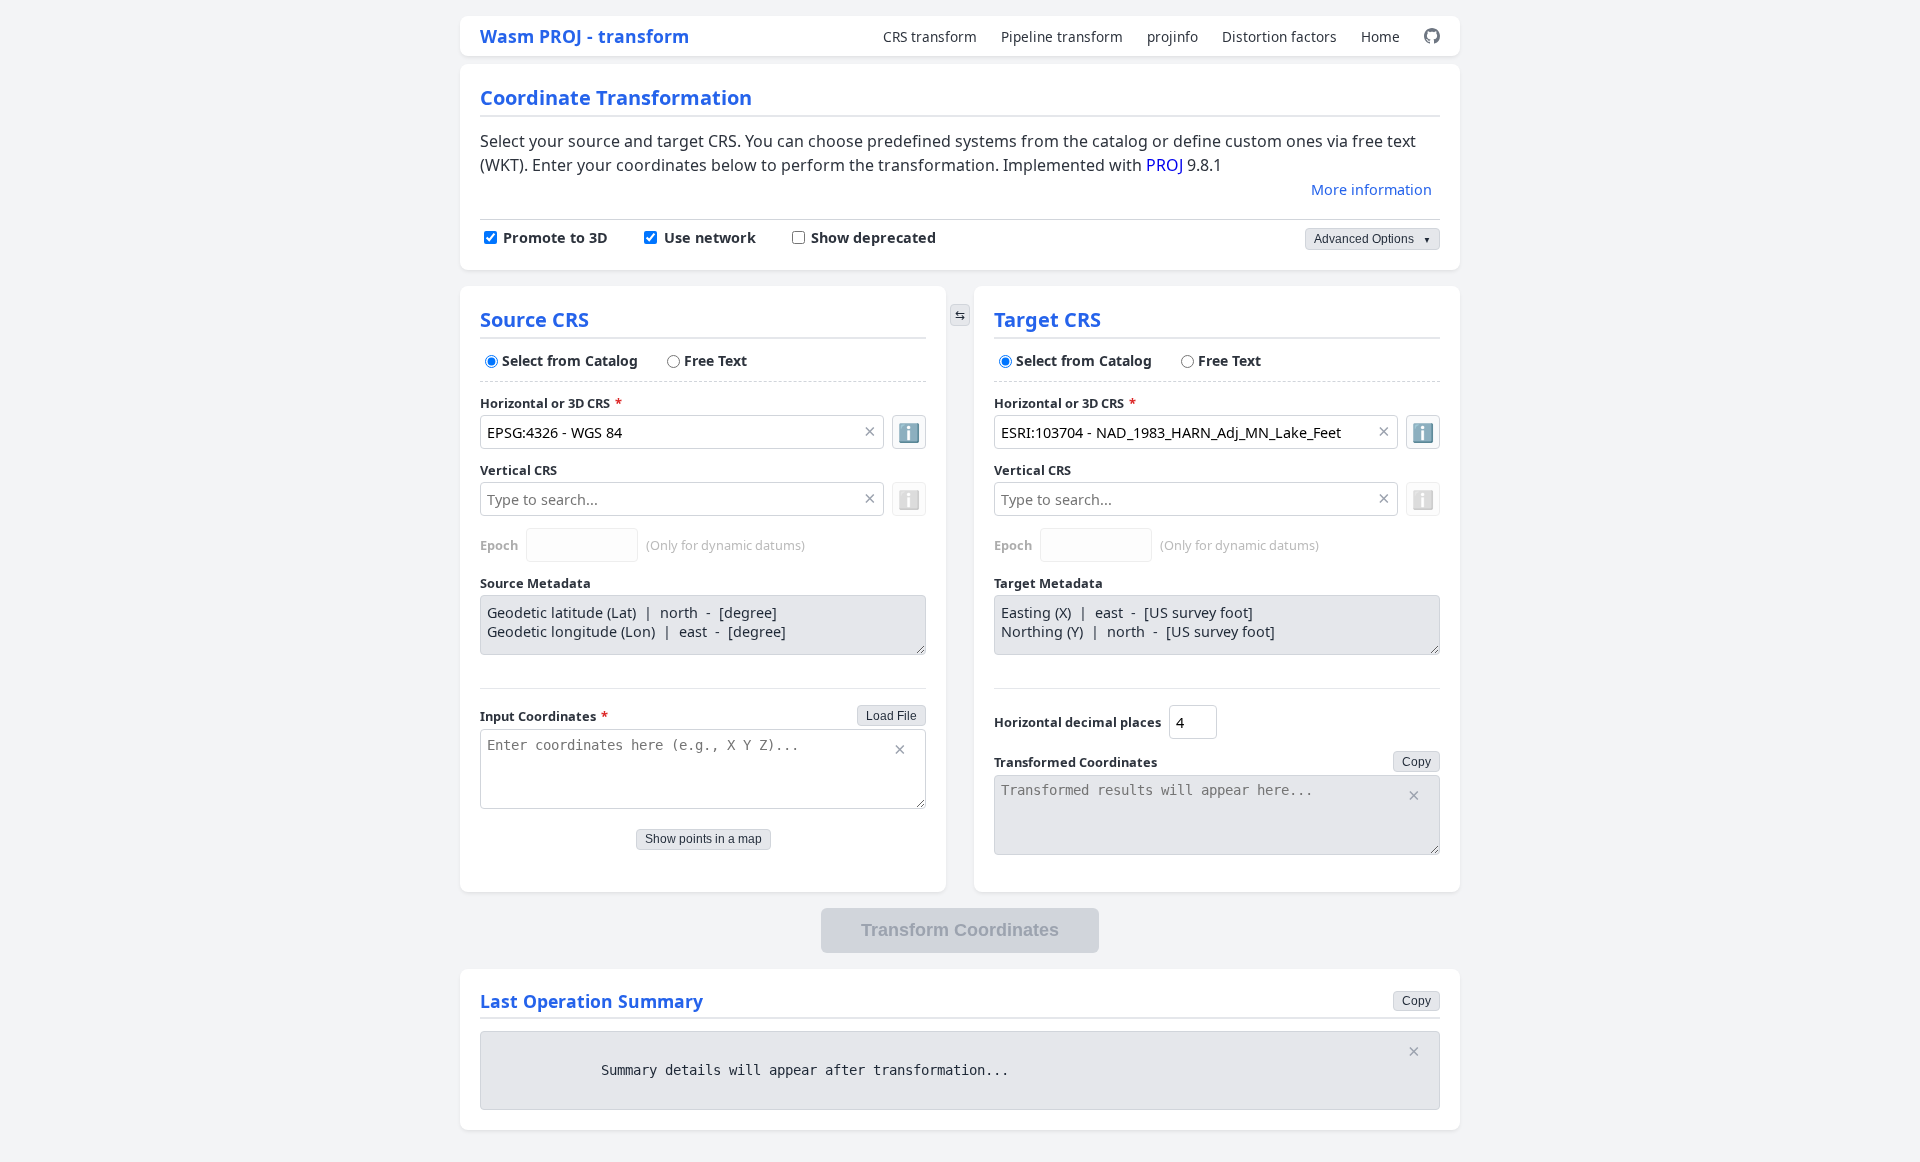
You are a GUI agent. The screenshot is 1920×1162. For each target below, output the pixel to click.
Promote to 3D (555, 237)
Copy (1416, 762)
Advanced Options (1372, 239)
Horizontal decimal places (1077, 722)
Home (1380, 36)
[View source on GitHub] (1432, 36)
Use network (709, 237)
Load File (891, 716)
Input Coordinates (544, 716)
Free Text (715, 360)
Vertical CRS (518, 470)
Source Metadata (535, 583)
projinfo (1172, 36)
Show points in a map (703, 839)
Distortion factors (1279, 36)
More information (1371, 189)
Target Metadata (1048, 583)
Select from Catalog (570, 360)
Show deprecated (873, 237)
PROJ (1164, 165)
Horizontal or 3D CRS (551, 403)
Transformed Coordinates (1075, 762)
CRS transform (930, 36)
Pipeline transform (1062, 36)
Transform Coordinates (960, 930)
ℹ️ (909, 432)
